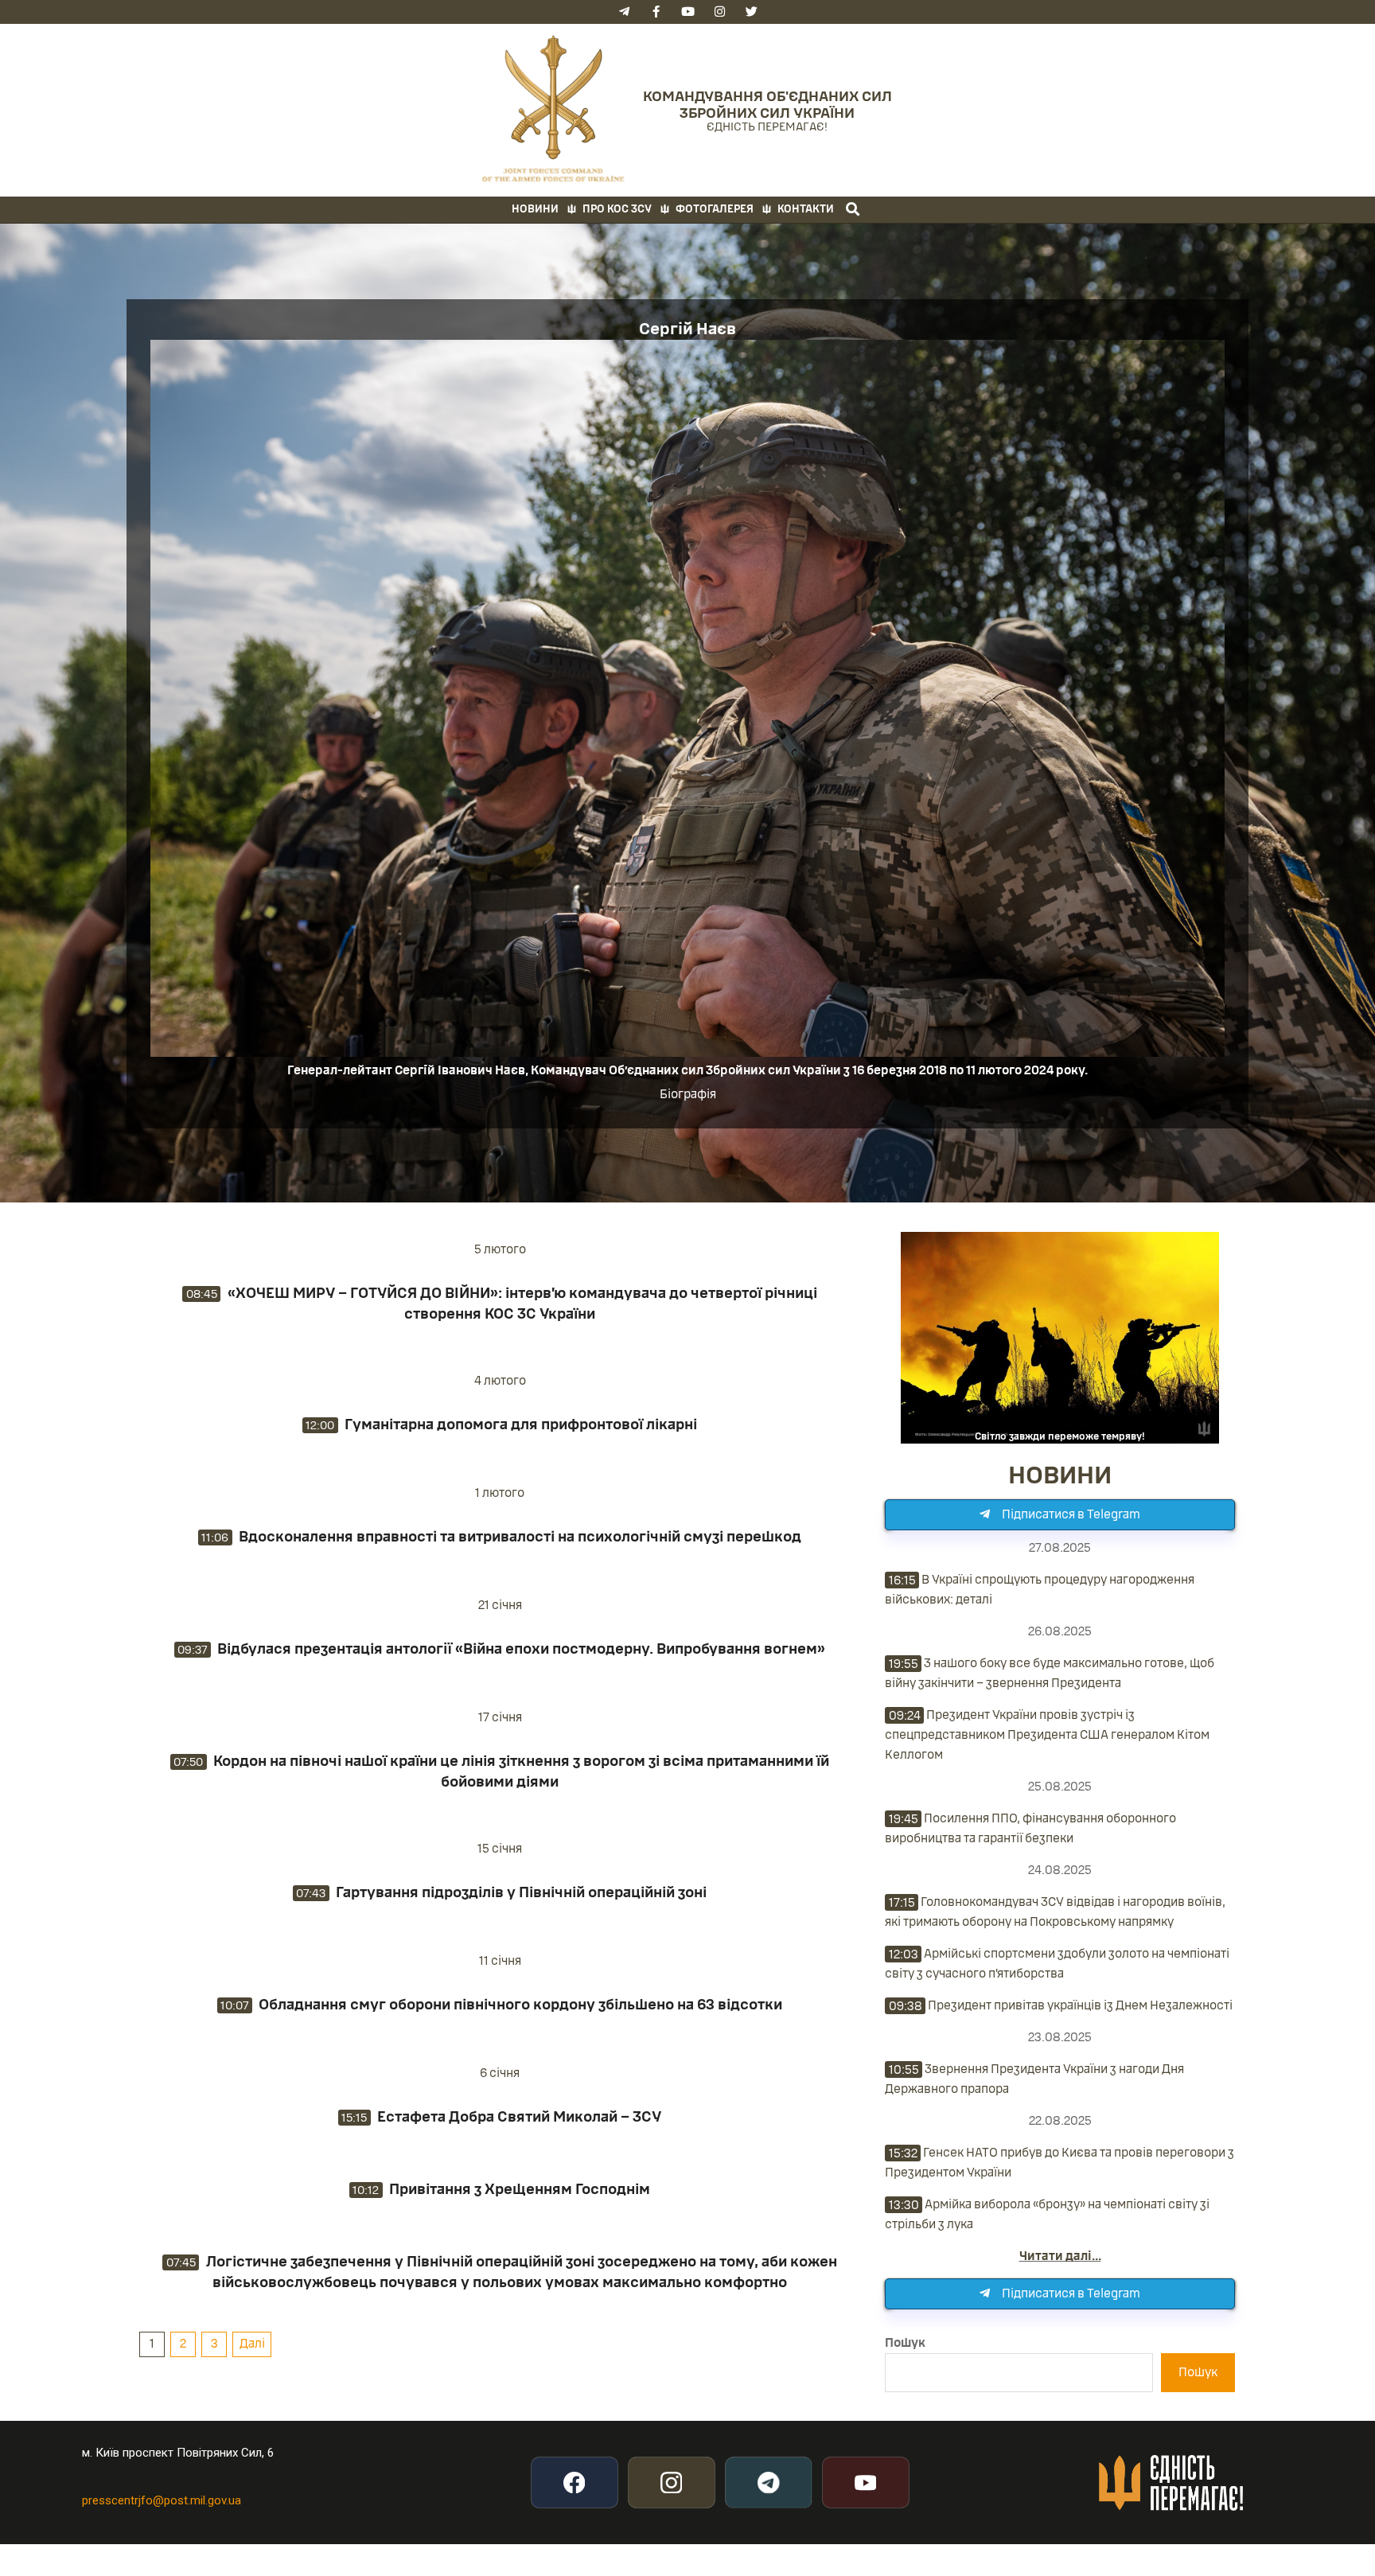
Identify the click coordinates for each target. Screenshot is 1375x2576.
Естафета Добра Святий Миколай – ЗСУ (519, 2117)
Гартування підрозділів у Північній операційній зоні (521, 1892)
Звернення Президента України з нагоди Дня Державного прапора (1034, 2079)
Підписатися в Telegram (1071, 1514)
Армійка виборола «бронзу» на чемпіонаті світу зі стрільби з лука (1047, 2214)
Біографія (688, 1094)
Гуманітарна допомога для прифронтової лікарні (521, 1424)
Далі (252, 2344)
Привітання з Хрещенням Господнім (520, 2189)
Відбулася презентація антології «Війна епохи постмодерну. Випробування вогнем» (521, 1649)
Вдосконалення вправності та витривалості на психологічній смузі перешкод (520, 1537)
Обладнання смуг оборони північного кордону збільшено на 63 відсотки (520, 2005)
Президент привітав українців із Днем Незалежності (1061, 2005)
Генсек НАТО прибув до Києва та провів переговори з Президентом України (1059, 2163)
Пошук (905, 2343)
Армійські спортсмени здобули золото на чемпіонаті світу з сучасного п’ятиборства (1057, 1964)
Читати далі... (1060, 2256)
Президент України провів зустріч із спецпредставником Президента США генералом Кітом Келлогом (1047, 1735)
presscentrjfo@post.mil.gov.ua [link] (162, 2500)
